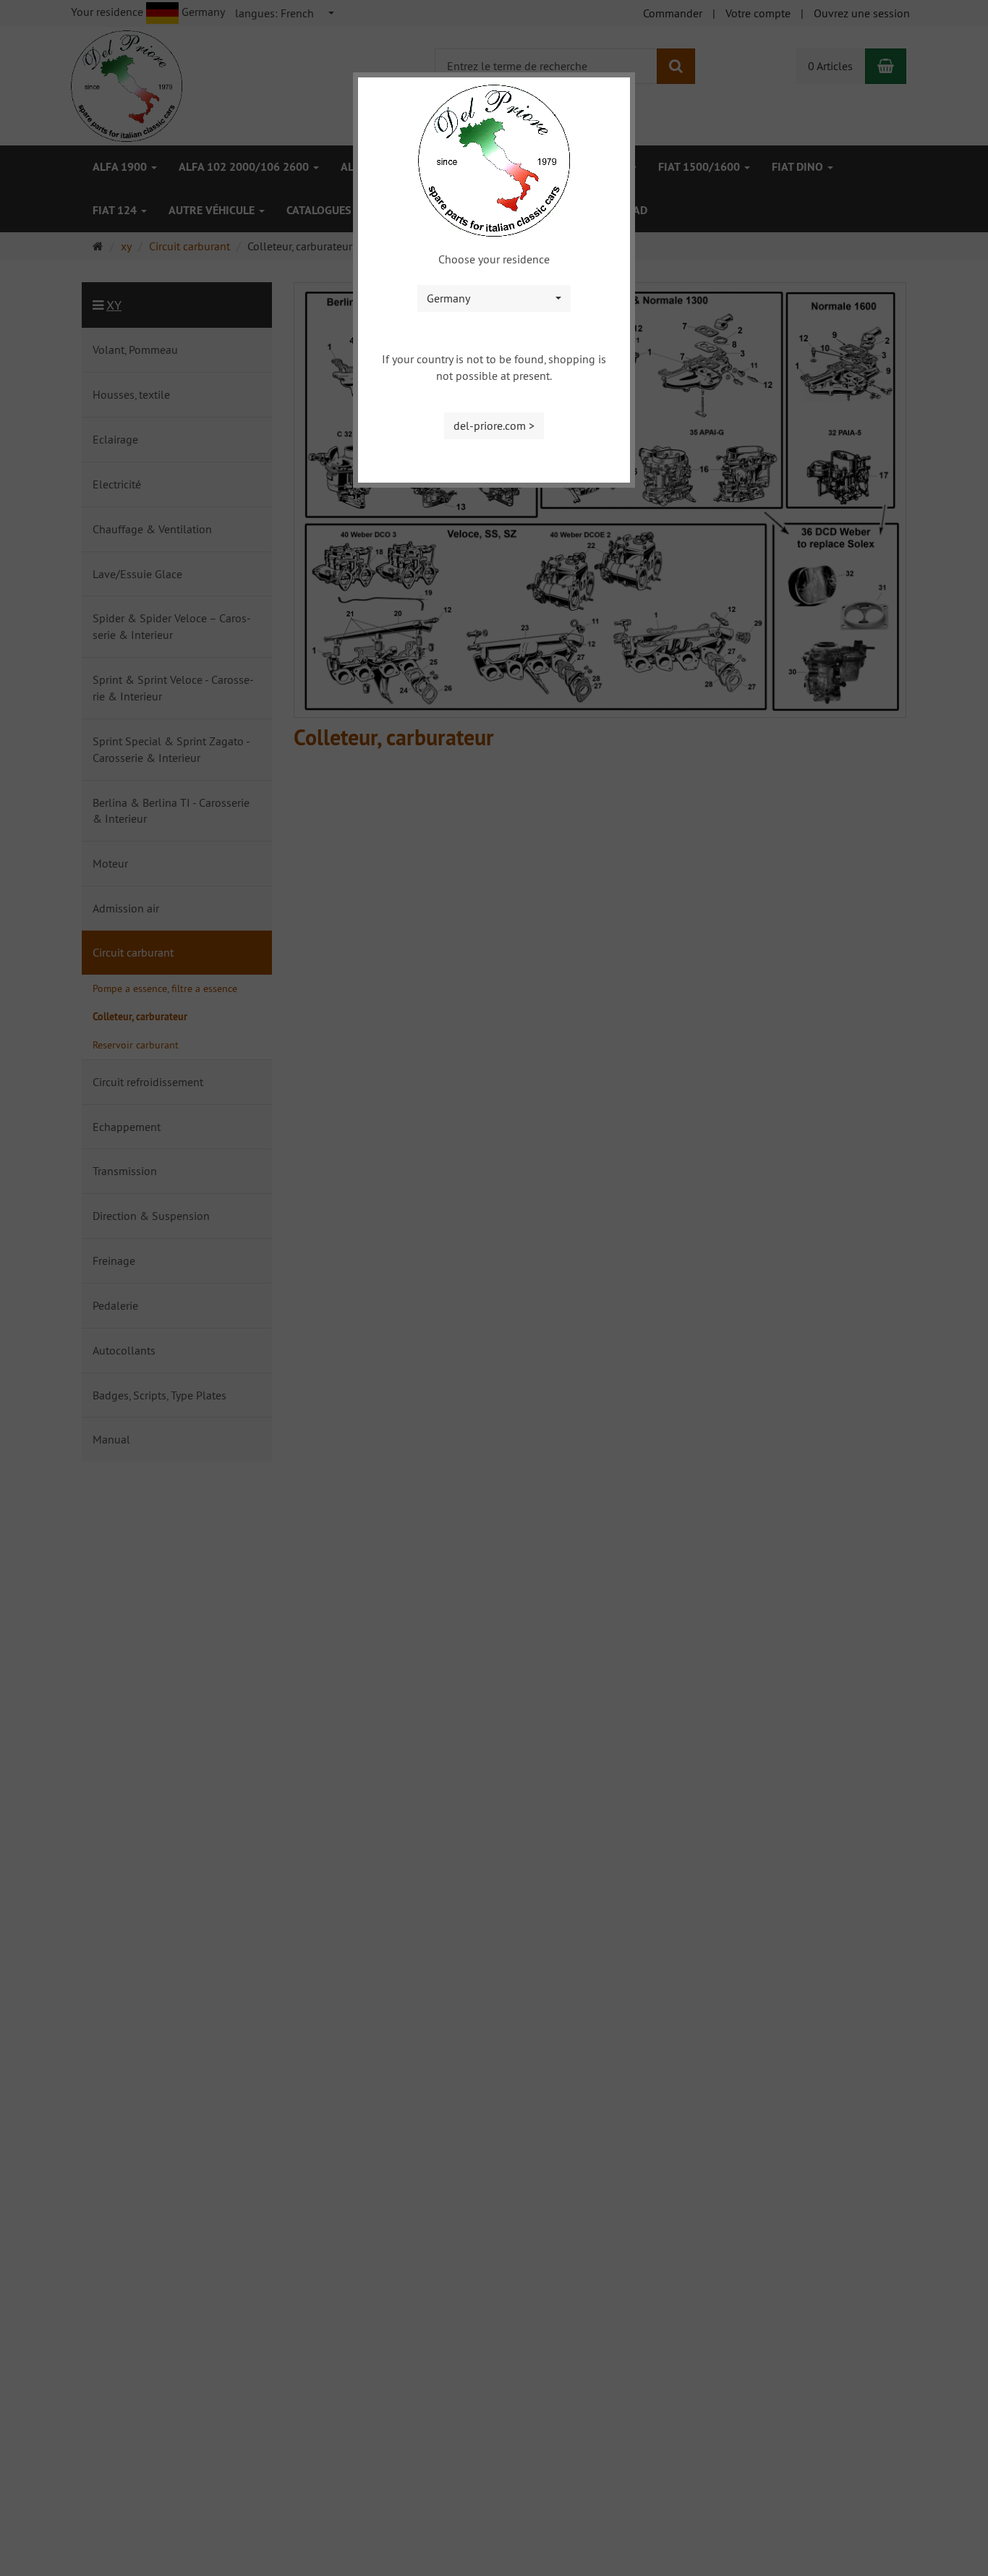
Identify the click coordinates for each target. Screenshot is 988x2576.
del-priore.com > (494, 425)
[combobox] (494, 298)
